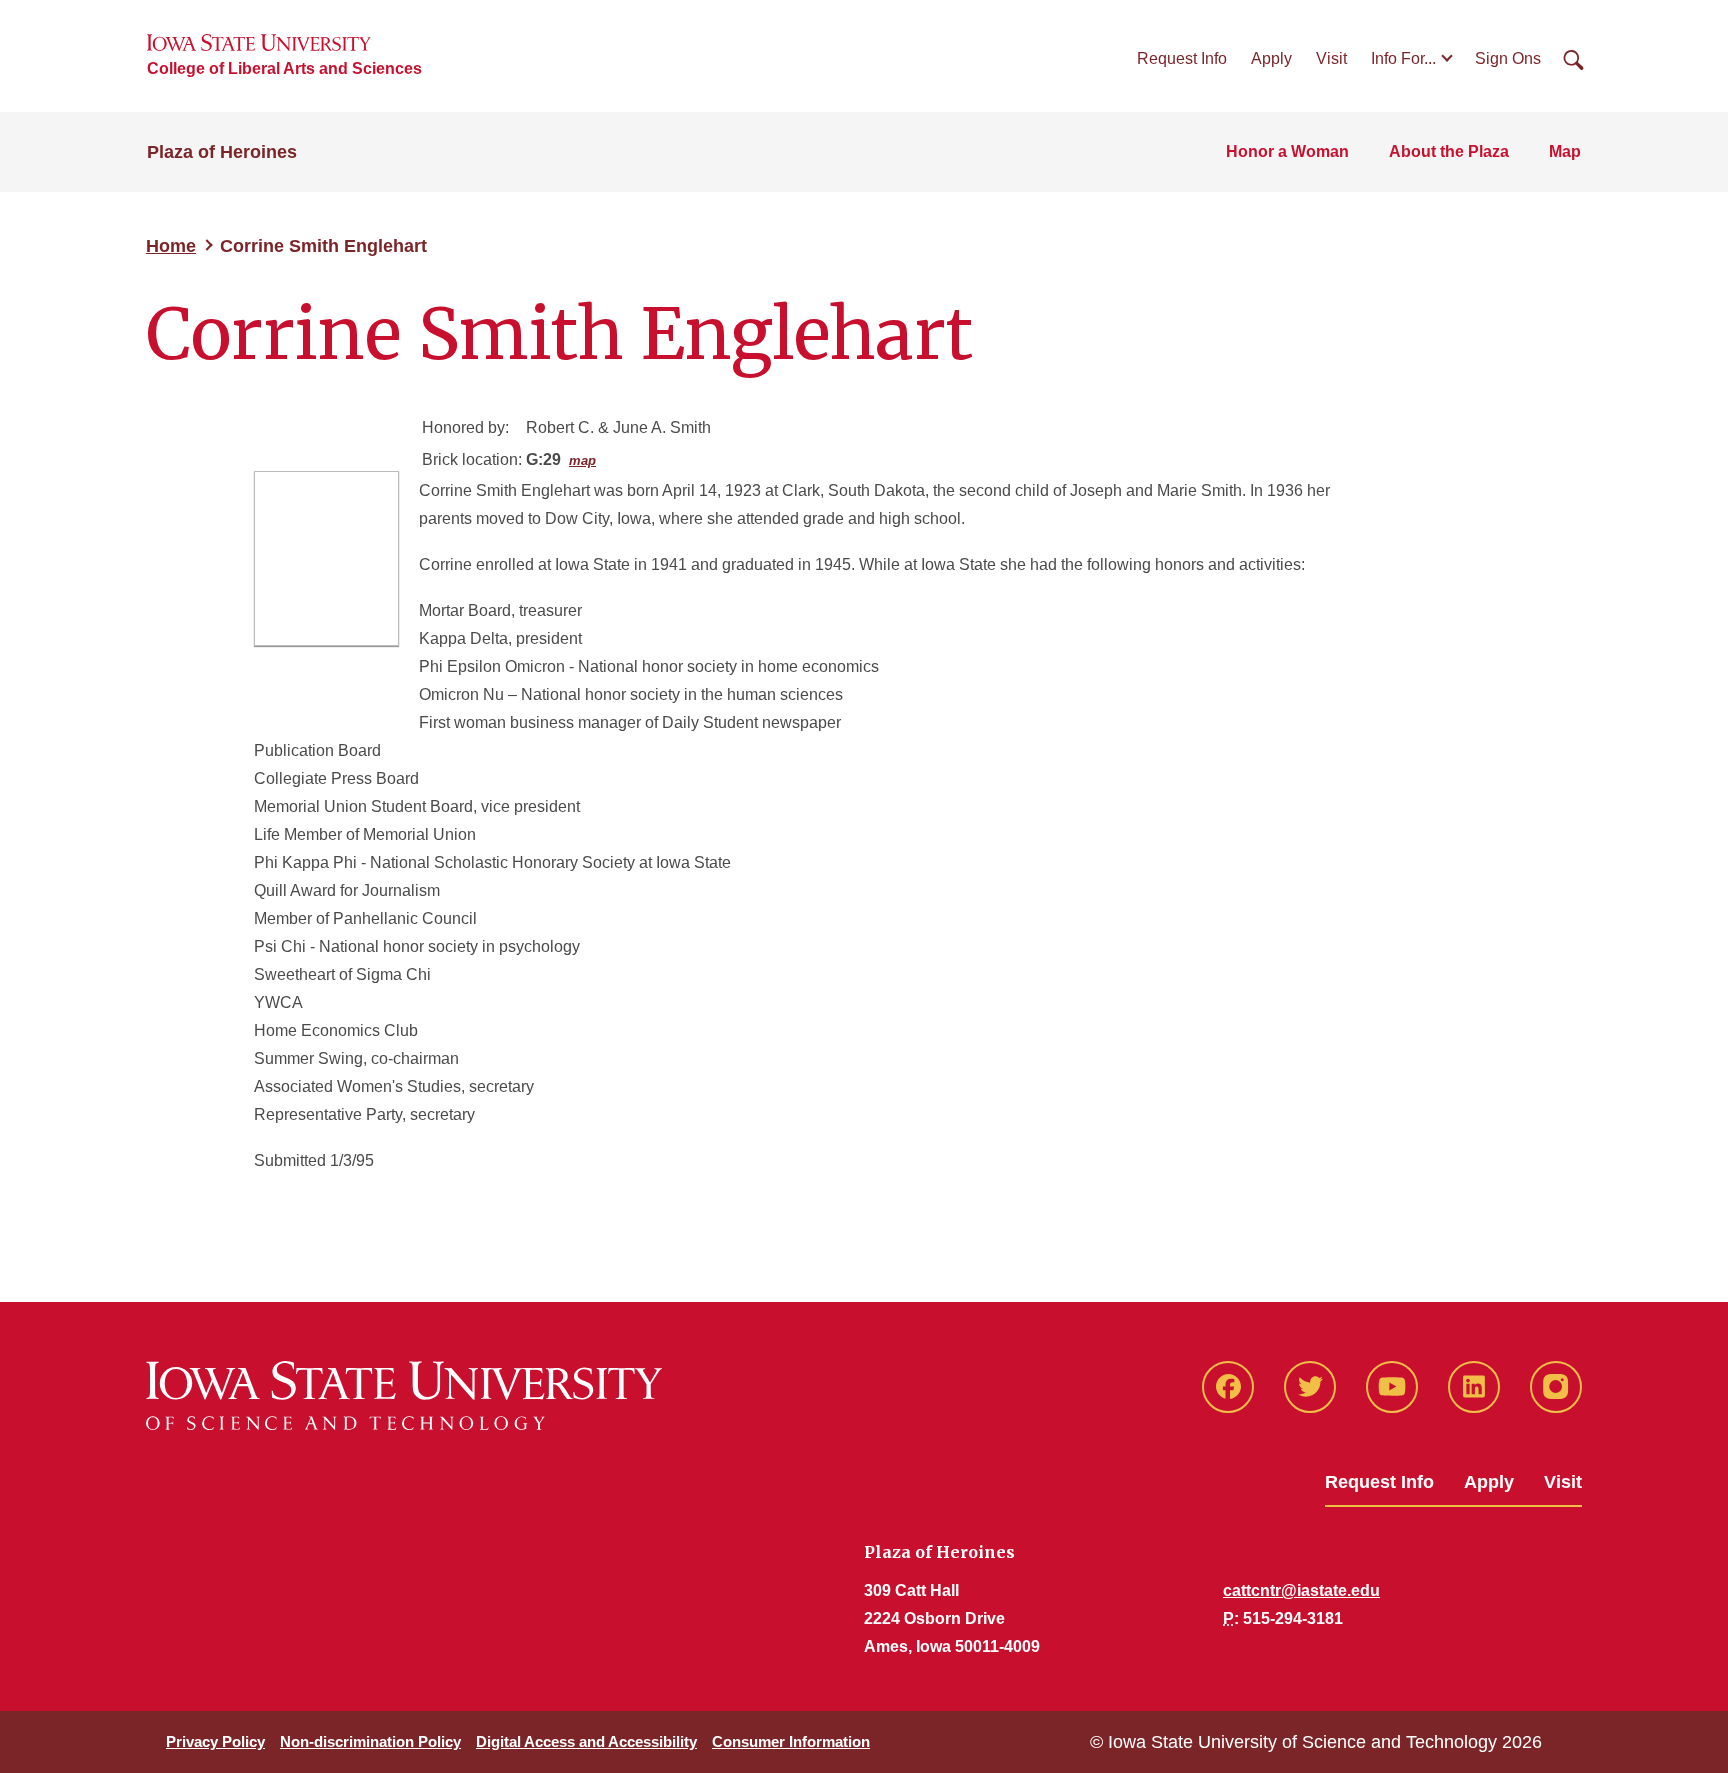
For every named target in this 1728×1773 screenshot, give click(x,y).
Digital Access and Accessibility (586, 1741)
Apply (1271, 58)
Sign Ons (1508, 58)
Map (1565, 151)
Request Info (1182, 58)
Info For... (1403, 58)
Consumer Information (791, 1741)
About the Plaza (1449, 151)
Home (171, 246)
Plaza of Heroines (222, 152)
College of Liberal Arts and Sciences (284, 68)
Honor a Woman (1287, 151)
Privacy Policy (215, 1741)
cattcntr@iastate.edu (1301, 1590)
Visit (1331, 58)
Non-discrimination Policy (370, 1741)
